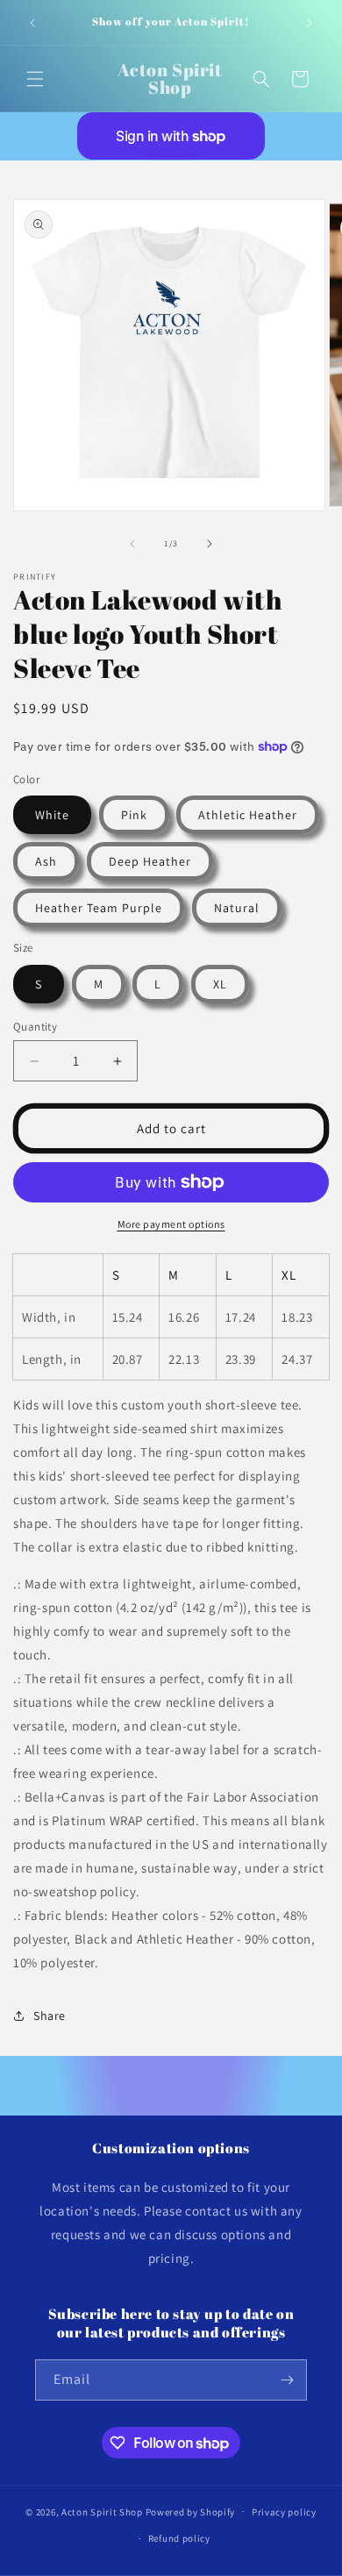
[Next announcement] (310, 23)
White (52, 815)
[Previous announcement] (32, 23)
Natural (237, 908)
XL (220, 984)
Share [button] (50, 2016)
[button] (35, 79)
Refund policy (179, 2538)
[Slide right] (210, 544)
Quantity (35, 1027)
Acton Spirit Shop (102, 2511)
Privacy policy (284, 2512)
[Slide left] (132, 544)
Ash (46, 861)
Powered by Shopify (191, 2511)
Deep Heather (150, 861)
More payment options (171, 1224)
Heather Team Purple (99, 908)
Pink (134, 815)
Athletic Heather (248, 815)
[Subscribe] (287, 2380)
